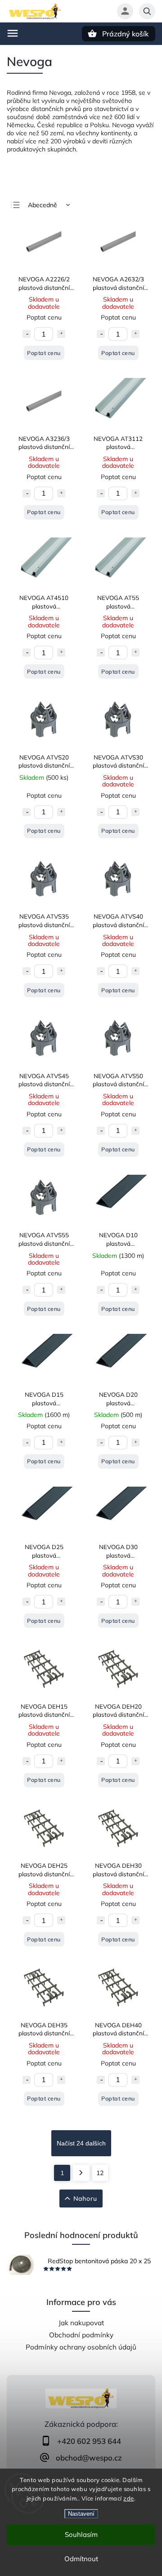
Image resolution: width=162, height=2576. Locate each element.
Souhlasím (81, 2534)
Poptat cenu (44, 353)
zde (129, 2498)
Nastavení (81, 2514)
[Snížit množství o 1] (27, 334)
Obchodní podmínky (81, 2335)
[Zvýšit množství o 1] (61, 334)
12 (100, 2173)
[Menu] (13, 33)
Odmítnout (81, 2559)
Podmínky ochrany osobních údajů (81, 2347)
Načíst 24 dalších (81, 2143)
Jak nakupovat (81, 2323)
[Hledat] (147, 11)
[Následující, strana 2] (81, 2173)
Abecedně (43, 205)
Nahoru (85, 2198)
